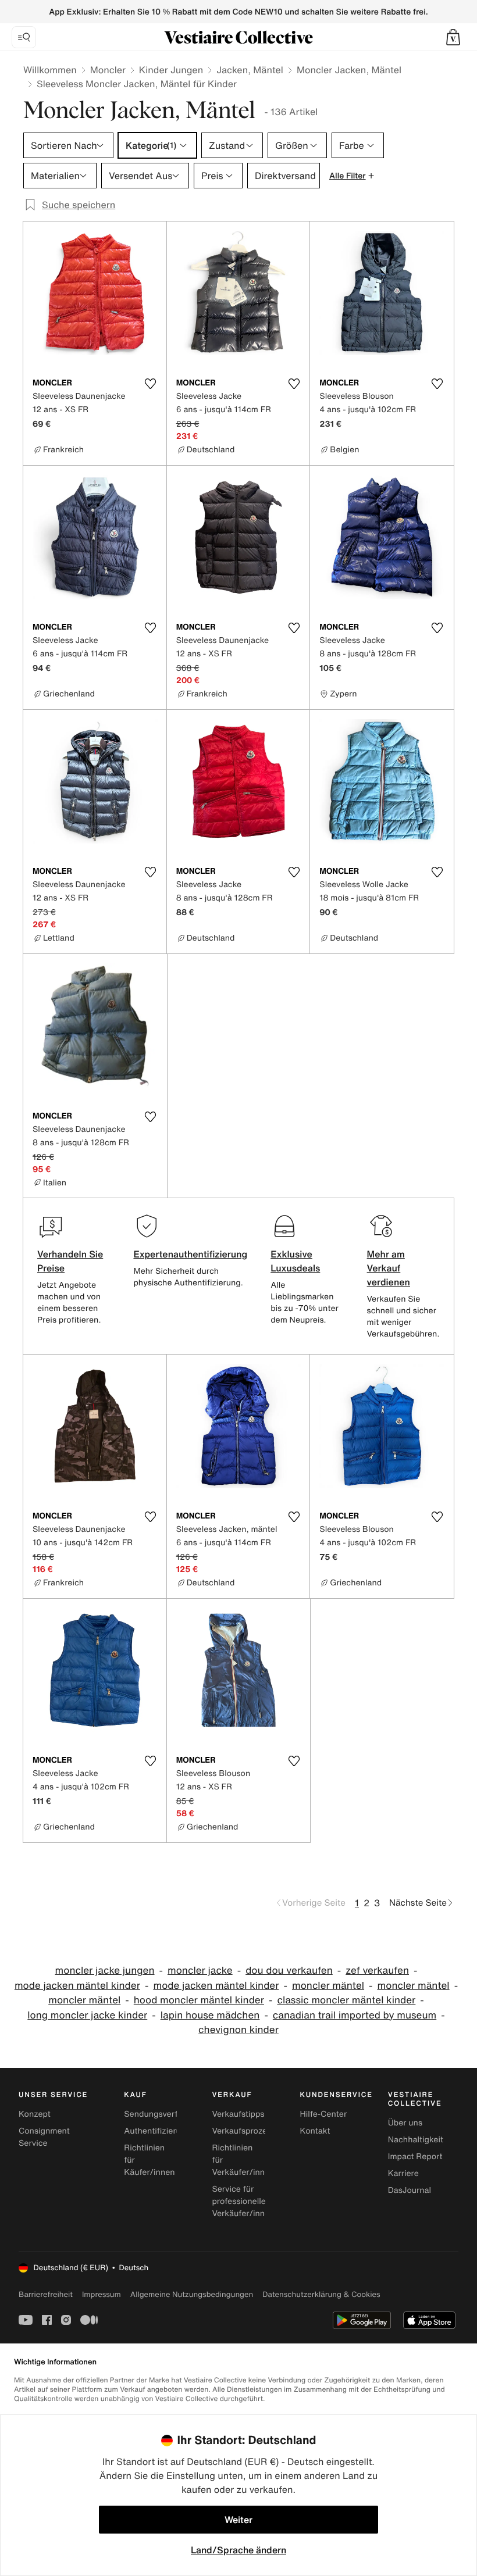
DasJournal (410, 2190)
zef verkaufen (377, 1971)
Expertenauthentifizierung (190, 1254)
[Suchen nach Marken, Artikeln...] (24, 37)
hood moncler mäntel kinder (199, 2000)
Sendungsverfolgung (164, 2114)
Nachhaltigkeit (416, 2140)
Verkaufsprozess (243, 2131)
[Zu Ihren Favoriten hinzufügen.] (151, 384)
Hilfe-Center (323, 2114)
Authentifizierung (157, 2131)
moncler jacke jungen (105, 1971)
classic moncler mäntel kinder (346, 2000)
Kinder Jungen (171, 70)
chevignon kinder (238, 2030)
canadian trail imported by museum (355, 2015)
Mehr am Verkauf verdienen (389, 1268)
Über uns (405, 2123)
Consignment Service (44, 2137)
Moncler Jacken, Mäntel (349, 70)
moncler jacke (200, 1971)
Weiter (238, 2520)
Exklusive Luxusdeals (295, 1261)
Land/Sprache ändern (238, 2550)
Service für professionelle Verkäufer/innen (243, 2201)
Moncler (108, 70)
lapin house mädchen (210, 2015)
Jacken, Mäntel (250, 70)
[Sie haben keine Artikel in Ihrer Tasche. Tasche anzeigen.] (453, 37)
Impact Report (415, 2157)
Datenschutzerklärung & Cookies (321, 2294)
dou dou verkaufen (289, 1971)
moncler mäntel (328, 1986)
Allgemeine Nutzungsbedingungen (192, 2294)
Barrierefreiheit (46, 2294)
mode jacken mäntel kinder (77, 1986)
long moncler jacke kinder (87, 2015)
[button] (453, 37)
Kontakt (315, 2131)
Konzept (35, 2114)
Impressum (102, 2294)
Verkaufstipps (238, 2114)
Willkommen (50, 70)
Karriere (403, 2173)
